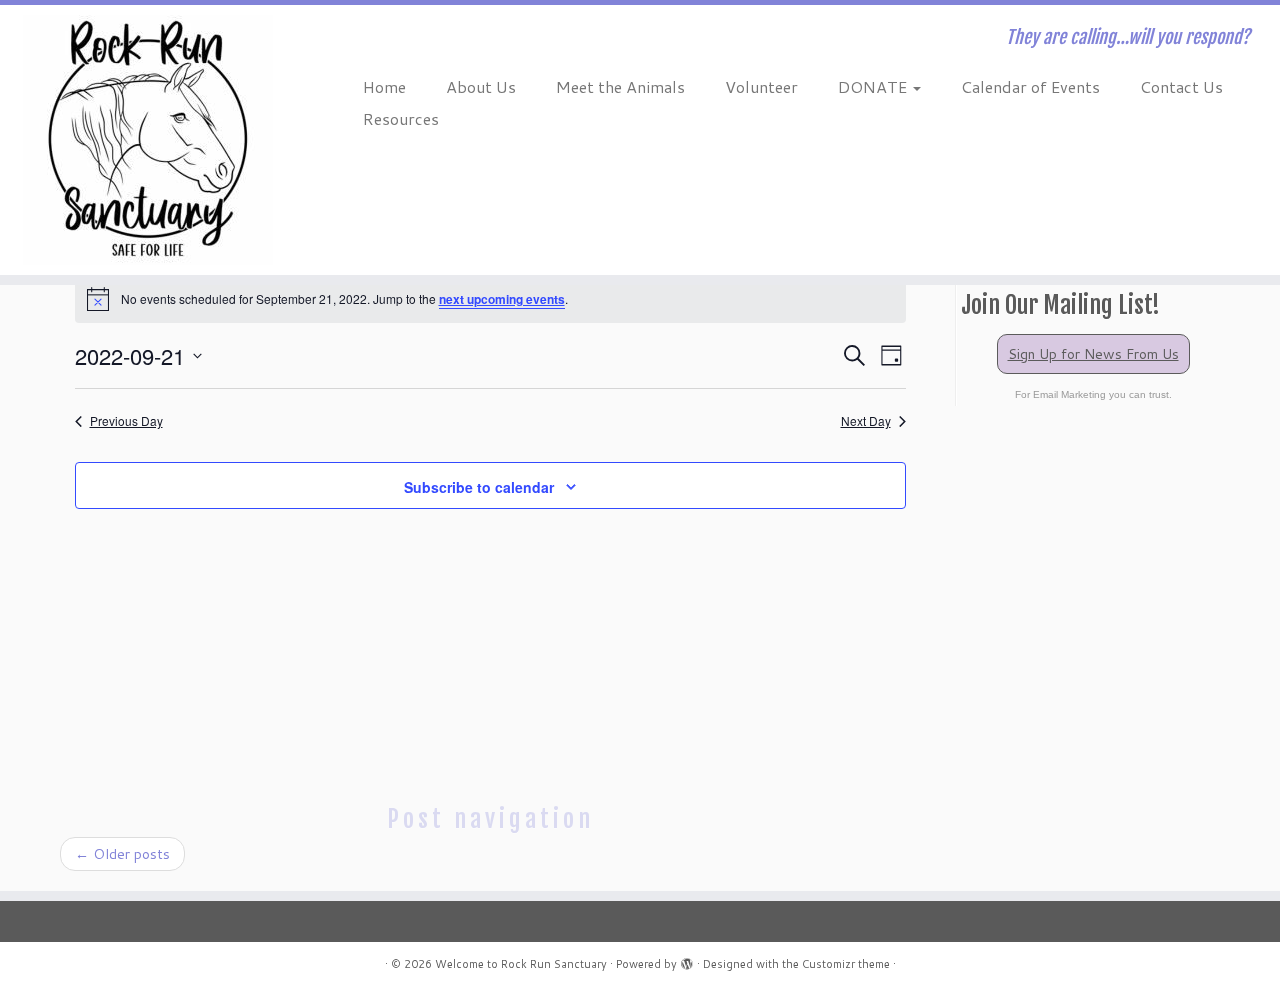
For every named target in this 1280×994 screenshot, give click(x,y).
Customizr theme (846, 964)
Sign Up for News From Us (1093, 354)
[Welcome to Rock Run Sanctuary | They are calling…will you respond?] (147, 140)
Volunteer (761, 86)
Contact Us (1181, 86)
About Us (481, 86)
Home (384, 86)
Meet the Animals (620, 86)
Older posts (122, 854)
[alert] (490, 299)
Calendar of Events (1030, 86)
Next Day (866, 421)
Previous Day (126, 421)
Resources (401, 118)
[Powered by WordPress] (687, 960)
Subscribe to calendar (479, 487)
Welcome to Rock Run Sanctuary (521, 964)
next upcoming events (502, 299)
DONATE (874, 86)
